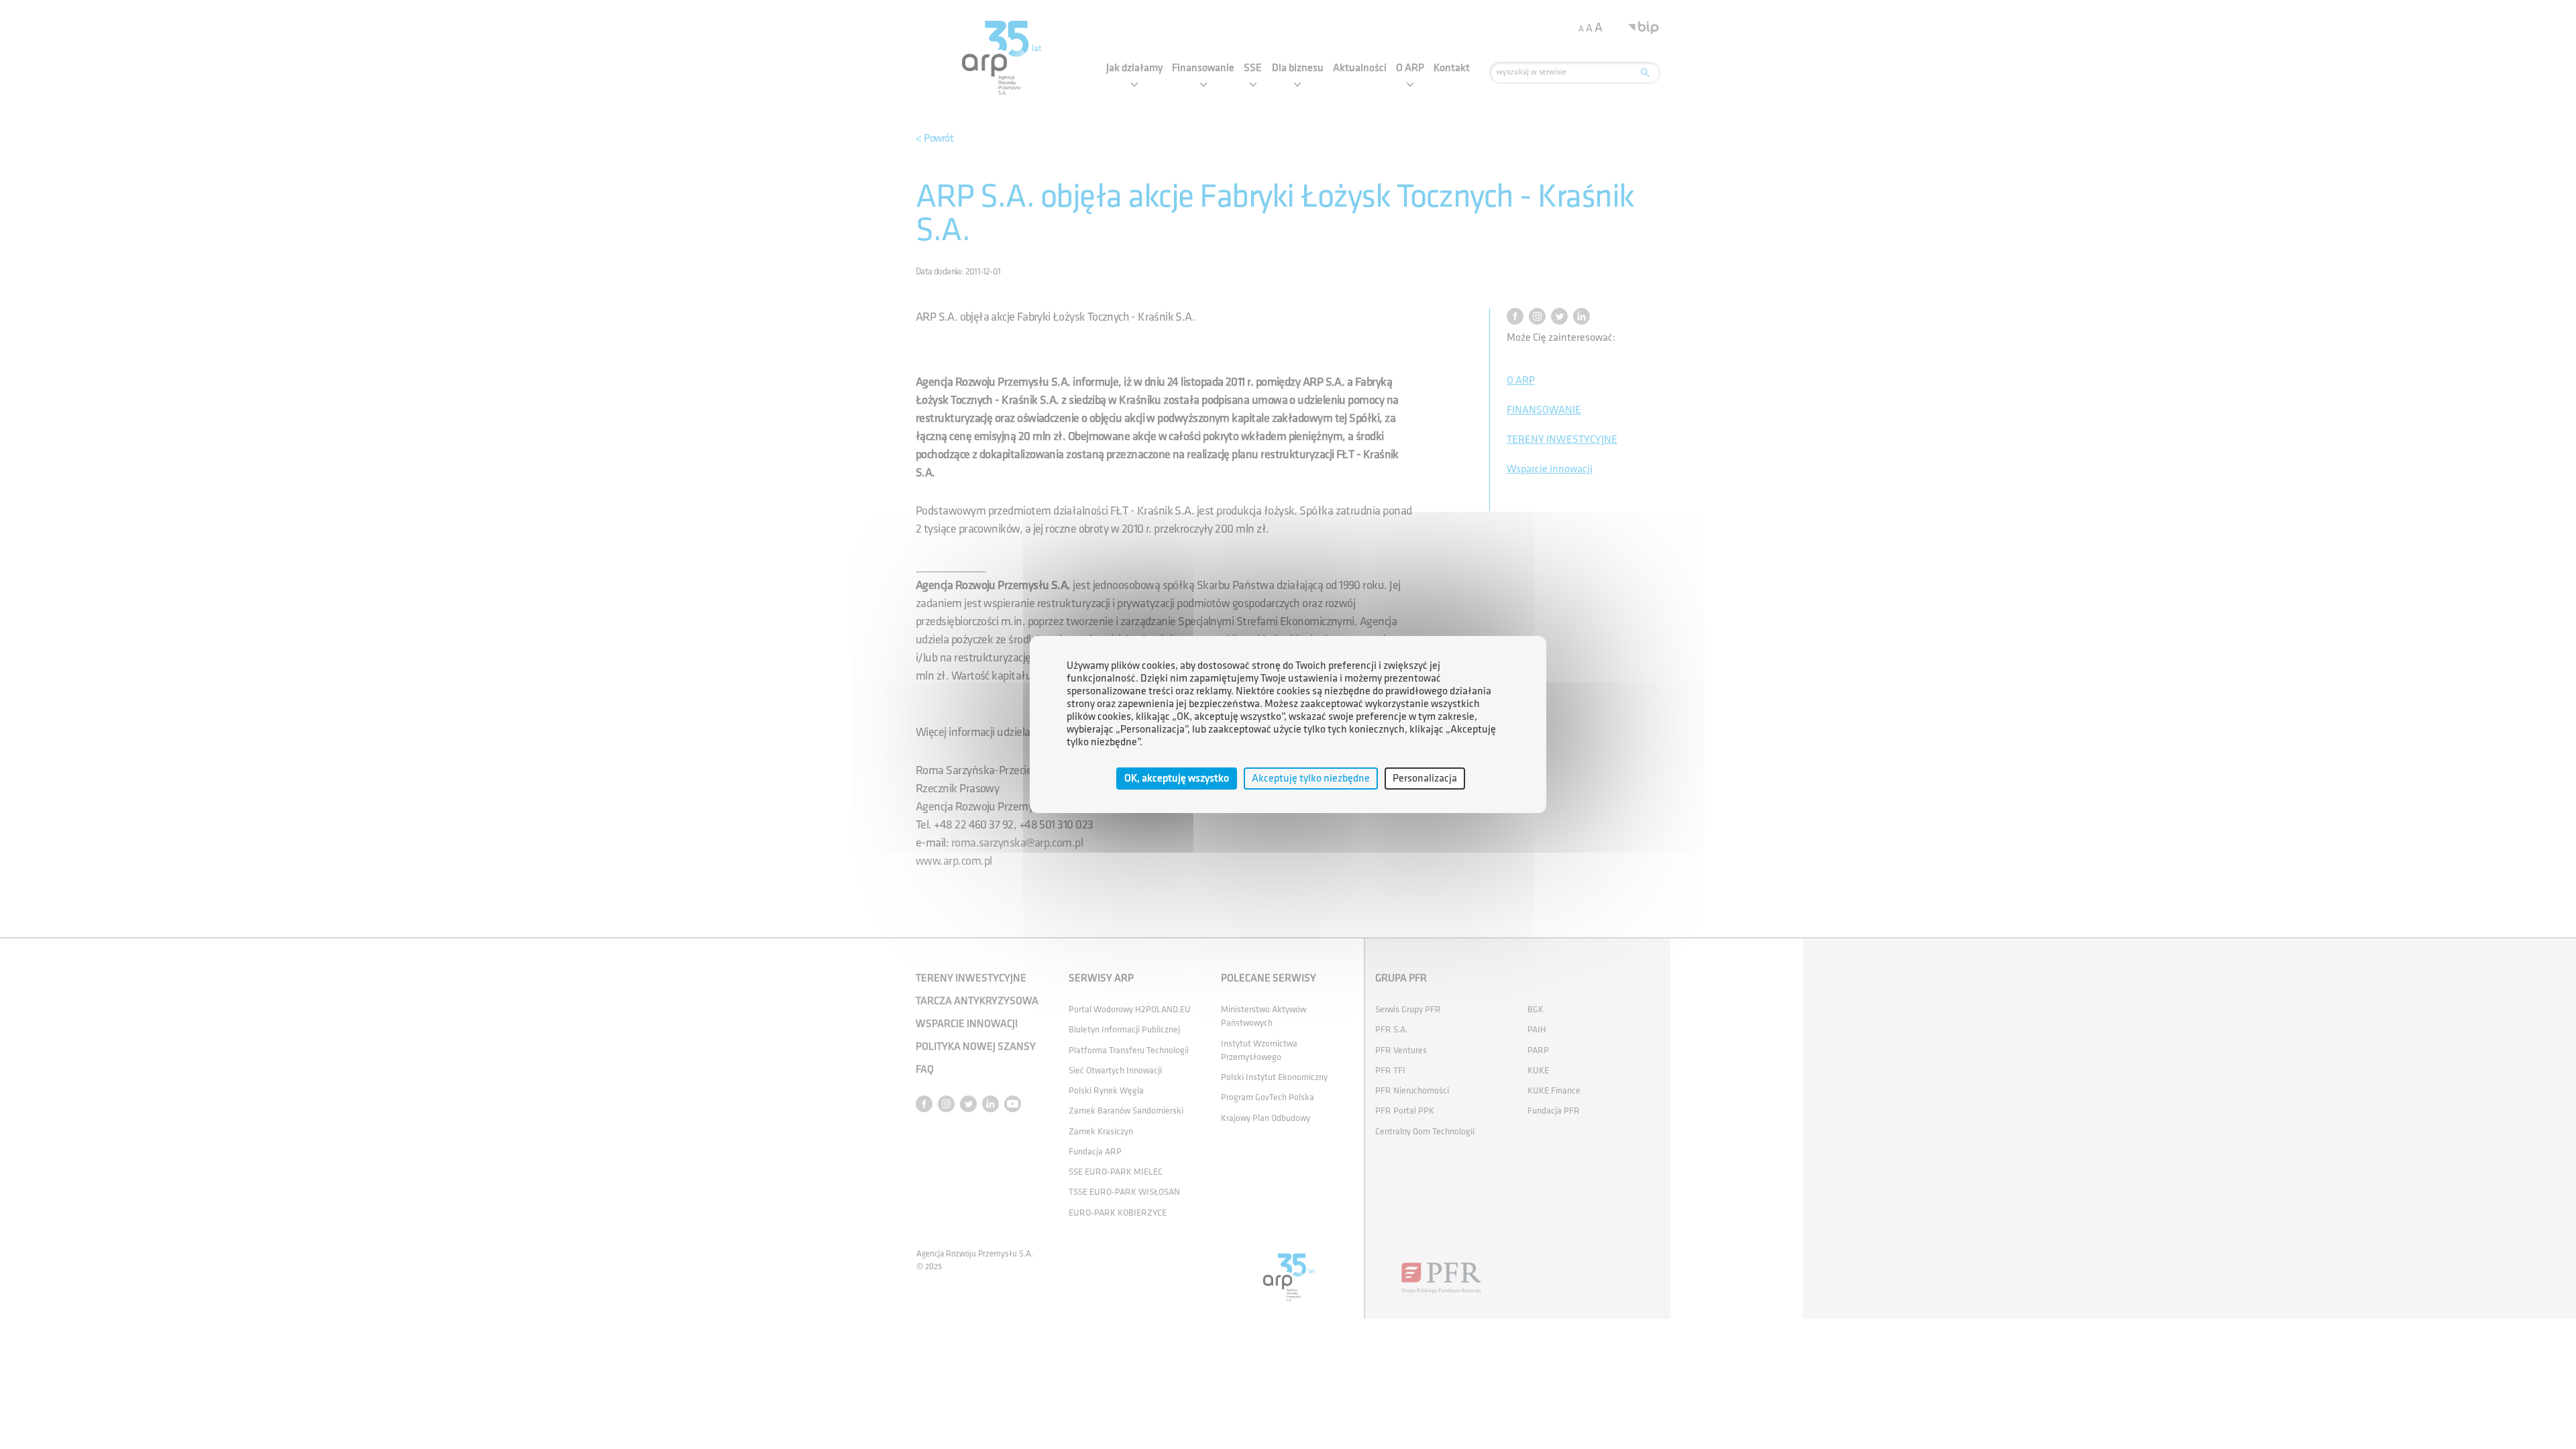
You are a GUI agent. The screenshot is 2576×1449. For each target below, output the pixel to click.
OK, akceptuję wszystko (1177, 779)
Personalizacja (1425, 779)
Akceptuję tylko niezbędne (1311, 779)
